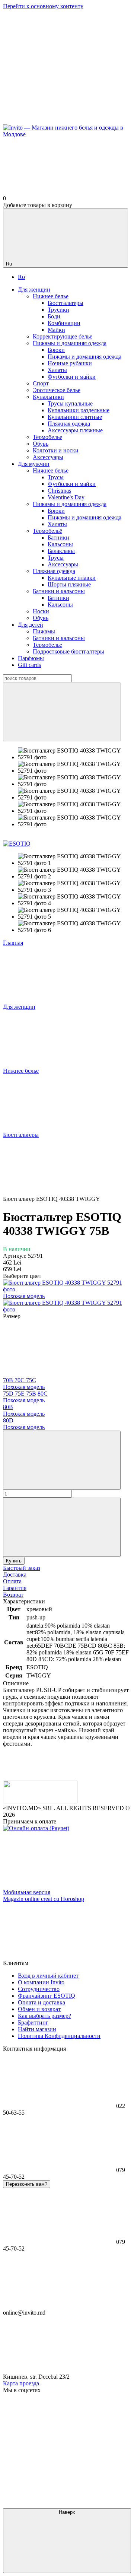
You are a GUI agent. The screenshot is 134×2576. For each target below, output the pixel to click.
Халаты (57, 370)
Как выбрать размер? (44, 2016)
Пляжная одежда (69, 424)
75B (31, 1394)
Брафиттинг (33, 2022)
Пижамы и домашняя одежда (84, 357)
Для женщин (34, 290)
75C (24, 1384)
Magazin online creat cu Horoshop (44, 1899)
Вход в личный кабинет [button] (48, 1976)
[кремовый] (67, 1309)
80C (25, 1397)
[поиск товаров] (62, 712)
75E (20, 1394)
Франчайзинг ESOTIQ (47, 1996)
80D (24, 1424)
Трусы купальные (70, 403)
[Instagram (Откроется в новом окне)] (59, 63)
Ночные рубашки (70, 363)
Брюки (56, 350)
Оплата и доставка (42, 2002)
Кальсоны (60, 544)
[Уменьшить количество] (62, 1460)
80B (24, 1410)
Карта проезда (21, 2383)
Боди (54, 316)
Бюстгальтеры (66, 303)
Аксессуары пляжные (75, 430)
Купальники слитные (75, 417)
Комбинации (64, 323)
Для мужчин (34, 464)
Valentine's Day (66, 497)
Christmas (59, 491)
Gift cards (29, 665)
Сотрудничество (39, 1989)
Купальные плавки (72, 578)
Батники (58, 538)
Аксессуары (63, 564)
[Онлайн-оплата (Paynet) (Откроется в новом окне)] (36, 1828)
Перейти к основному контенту (43, 6)
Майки (56, 330)
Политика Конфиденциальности (59, 2036)
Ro (21, 277)
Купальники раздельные (79, 410)
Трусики (58, 310)
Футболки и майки (72, 377)
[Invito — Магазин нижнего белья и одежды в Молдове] (40, 1801)
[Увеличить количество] (62, 1527)
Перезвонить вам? (27, 2184)
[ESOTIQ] (17, 844)
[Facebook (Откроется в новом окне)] (59, 121)
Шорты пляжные (69, 584)
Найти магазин (37, 2029)
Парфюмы (31, 658)
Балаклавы (61, 551)
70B (9, 1380)
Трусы (56, 477)
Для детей (31, 625)
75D (9, 1394)
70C (20, 1380)
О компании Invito (41, 1982)
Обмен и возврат (39, 2009)
